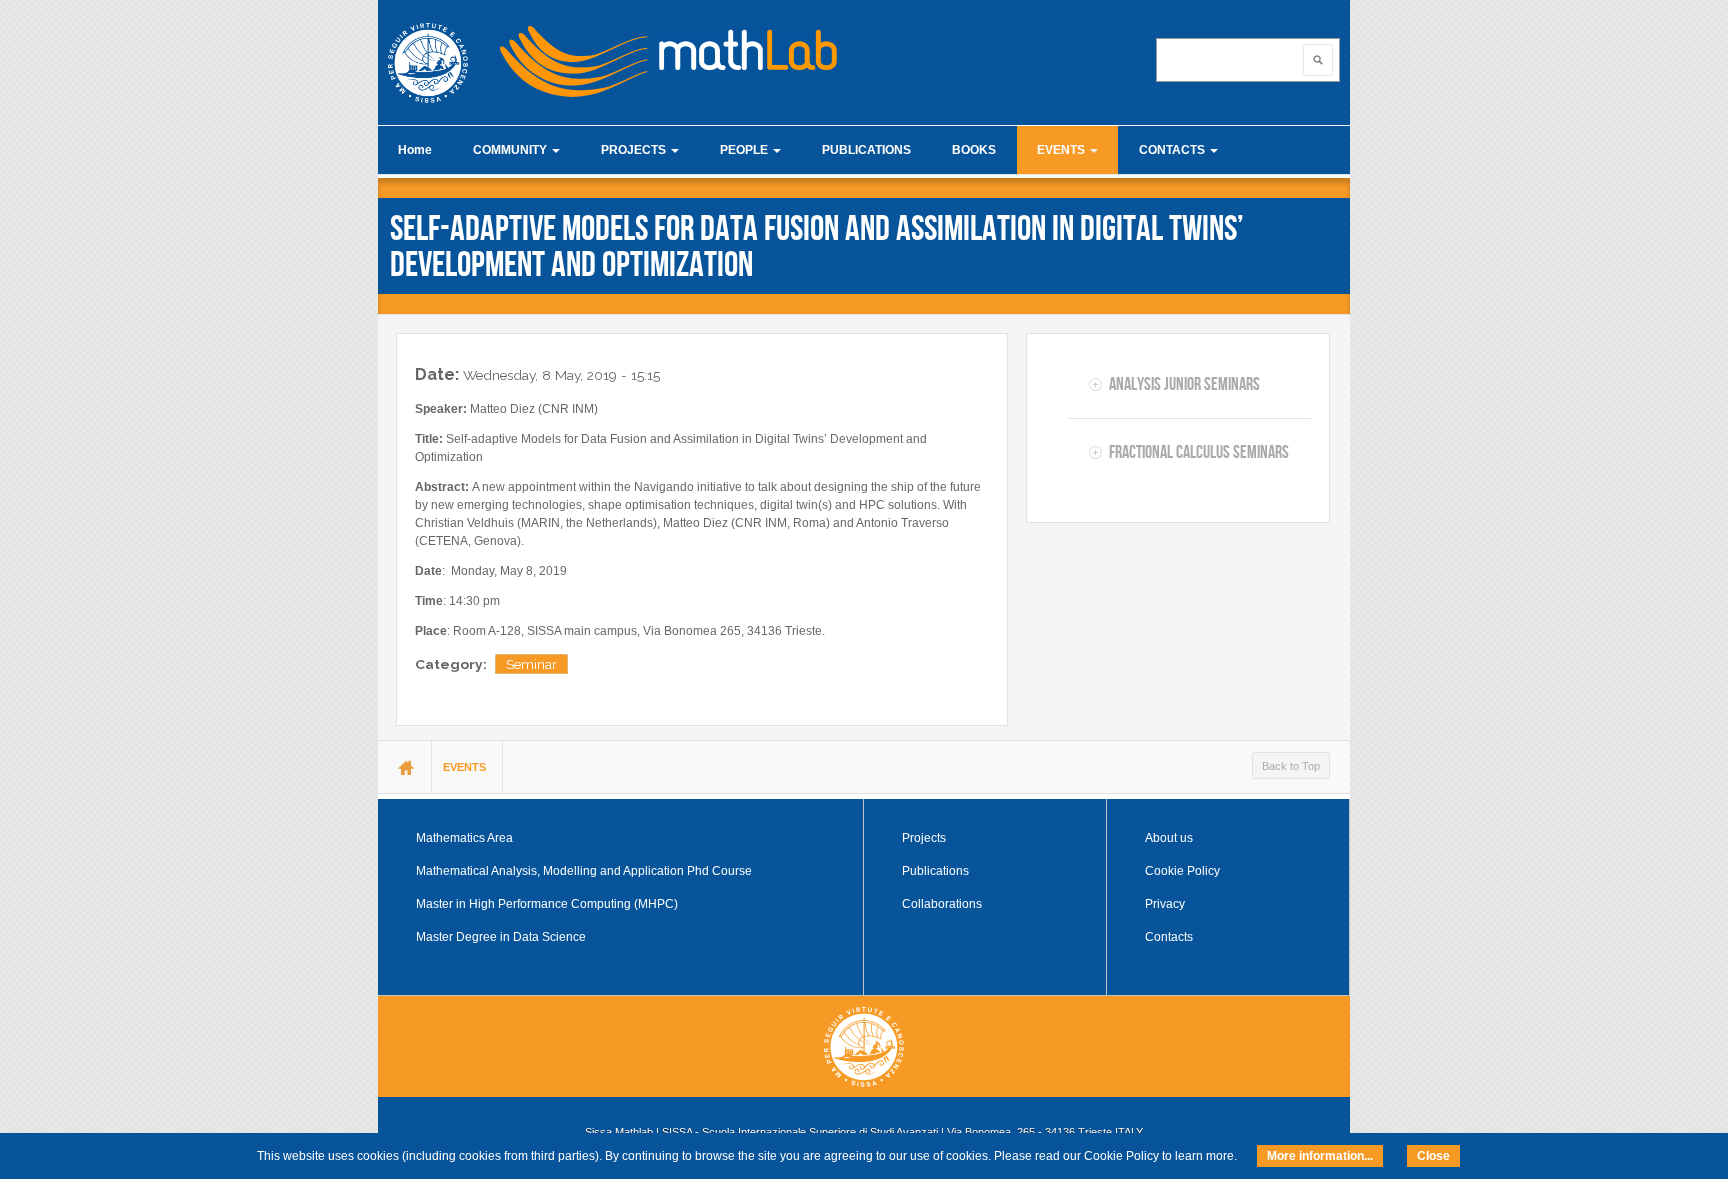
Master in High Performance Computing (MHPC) (547, 904)
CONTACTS (1173, 150)
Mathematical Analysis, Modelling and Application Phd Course (584, 871)
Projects (924, 838)
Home (415, 150)
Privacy (1165, 904)
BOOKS (974, 150)
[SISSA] (428, 63)
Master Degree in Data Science (501, 937)
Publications (935, 871)
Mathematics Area (464, 838)
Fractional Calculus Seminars (1199, 452)
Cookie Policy (1182, 871)
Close (1433, 1156)
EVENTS (1062, 150)
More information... (1320, 1156)
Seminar (531, 664)
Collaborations (942, 904)
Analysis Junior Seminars (1184, 384)
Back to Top (1291, 766)
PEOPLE (745, 150)
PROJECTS (635, 150)
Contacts (1169, 937)
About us (1169, 838)
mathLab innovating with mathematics (660, 55)
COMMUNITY (511, 150)
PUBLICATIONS (866, 150)
